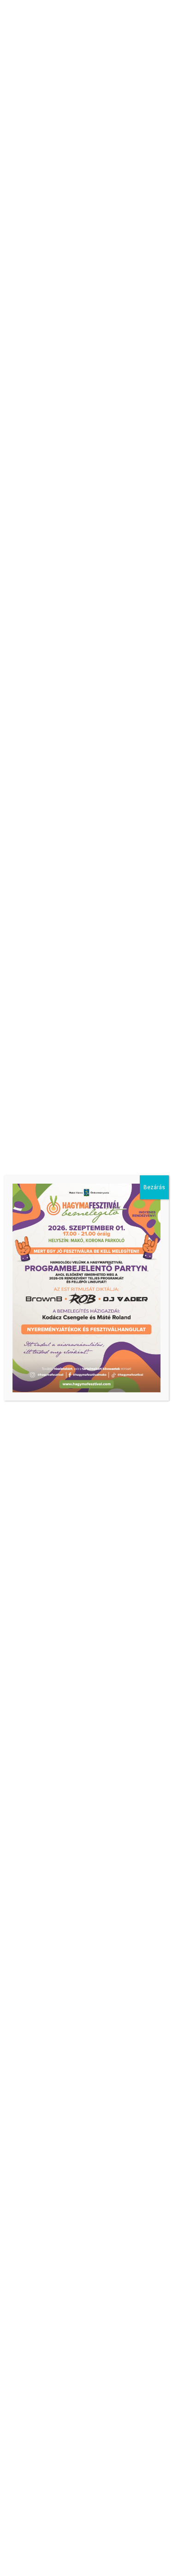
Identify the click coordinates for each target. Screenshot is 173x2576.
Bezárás (154, 1187)
